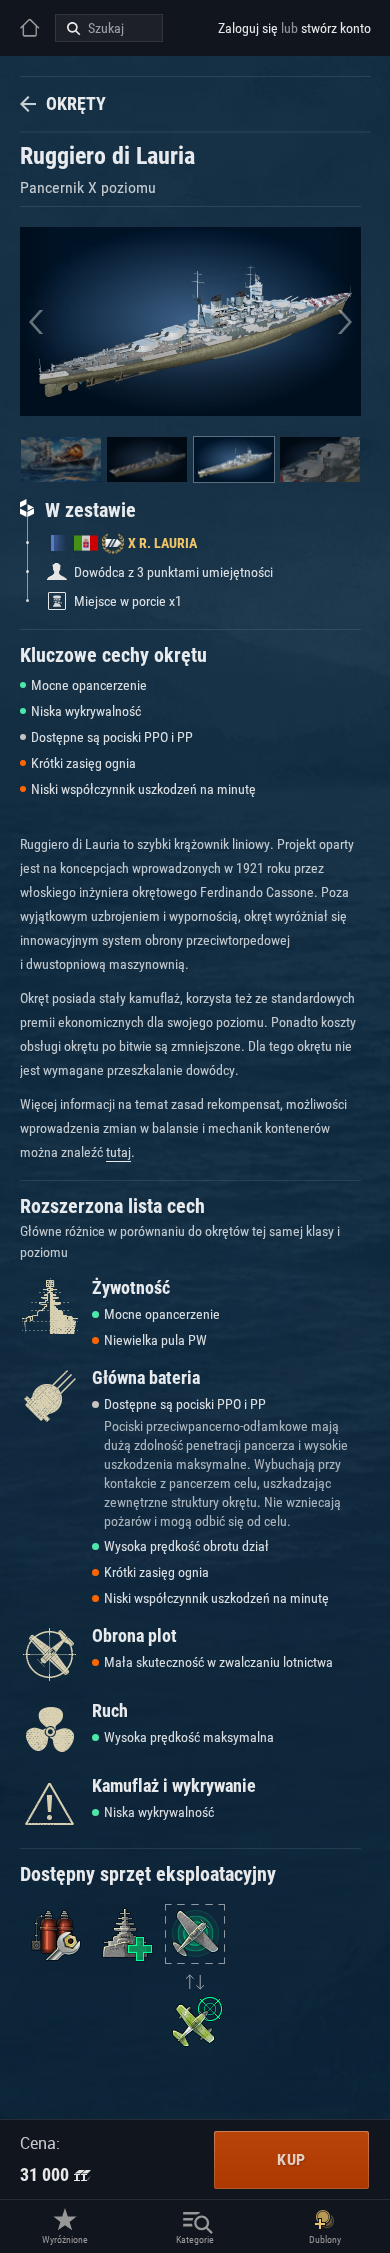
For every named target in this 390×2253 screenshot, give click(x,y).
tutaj (118, 1152)
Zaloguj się (248, 28)
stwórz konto (336, 28)
